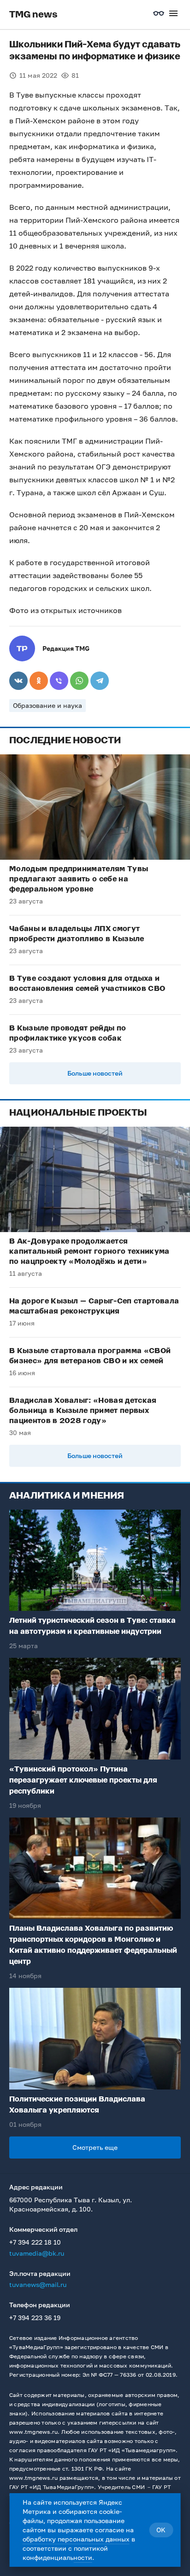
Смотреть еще (95, 2147)
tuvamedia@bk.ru (37, 2253)
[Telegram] (100, 681)
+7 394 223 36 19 (35, 2318)
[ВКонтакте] (18, 681)
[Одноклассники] (39, 681)
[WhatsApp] (79, 681)
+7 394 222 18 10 (35, 2242)
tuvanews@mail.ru (38, 2284)
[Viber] (59, 681)
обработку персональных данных (76, 2539)
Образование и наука (47, 705)
